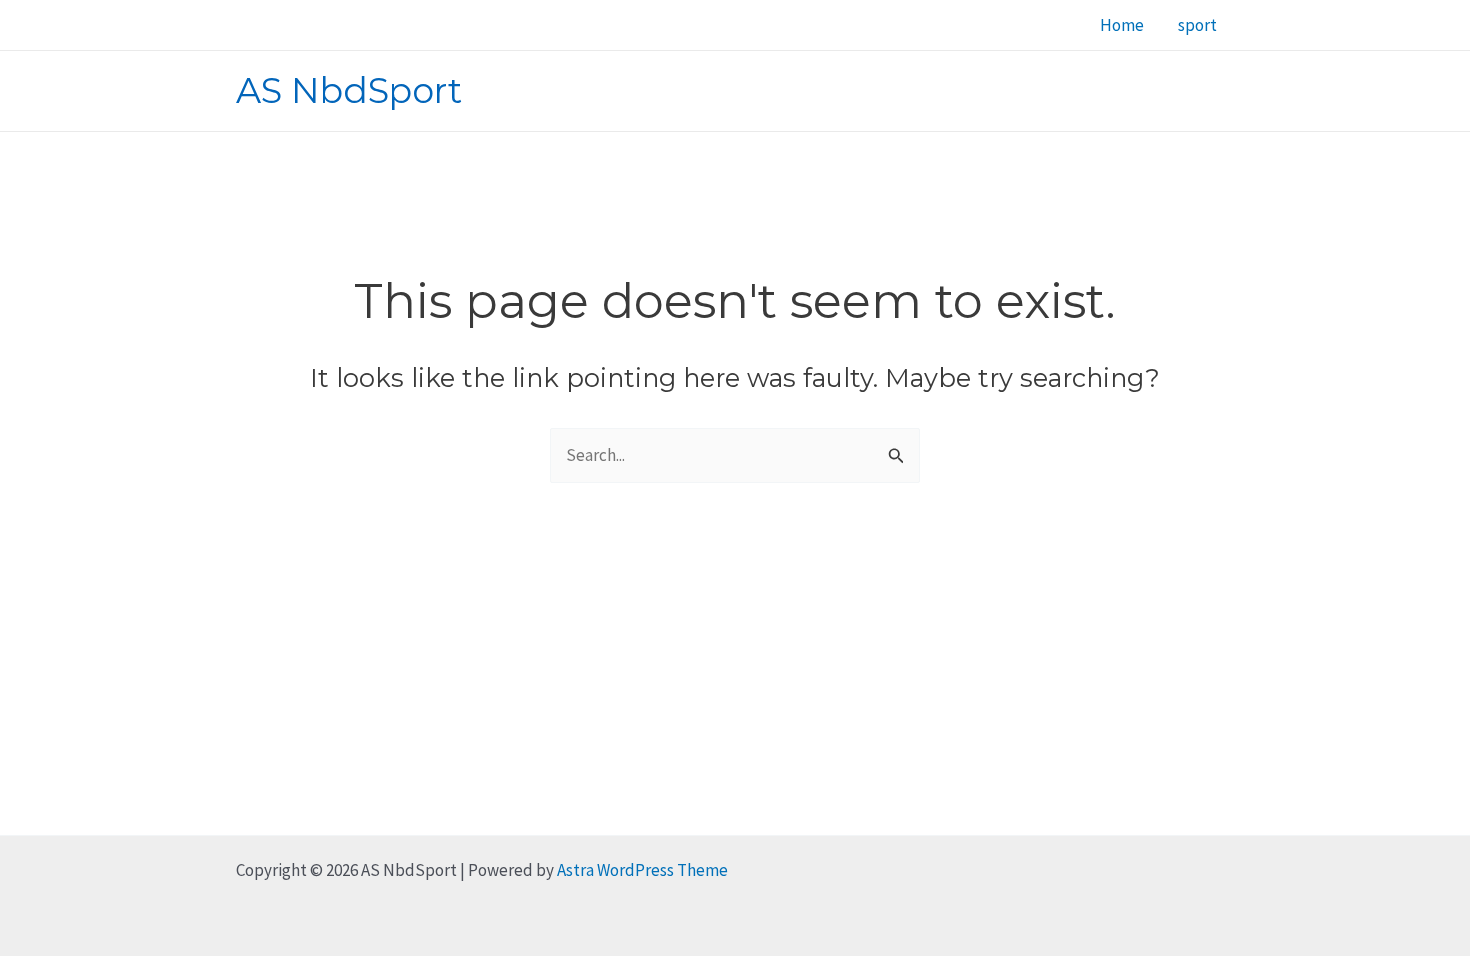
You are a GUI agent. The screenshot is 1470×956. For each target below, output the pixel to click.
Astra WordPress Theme (642, 870)
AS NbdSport (349, 90)
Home (1122, 25)
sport (1197, 25)
